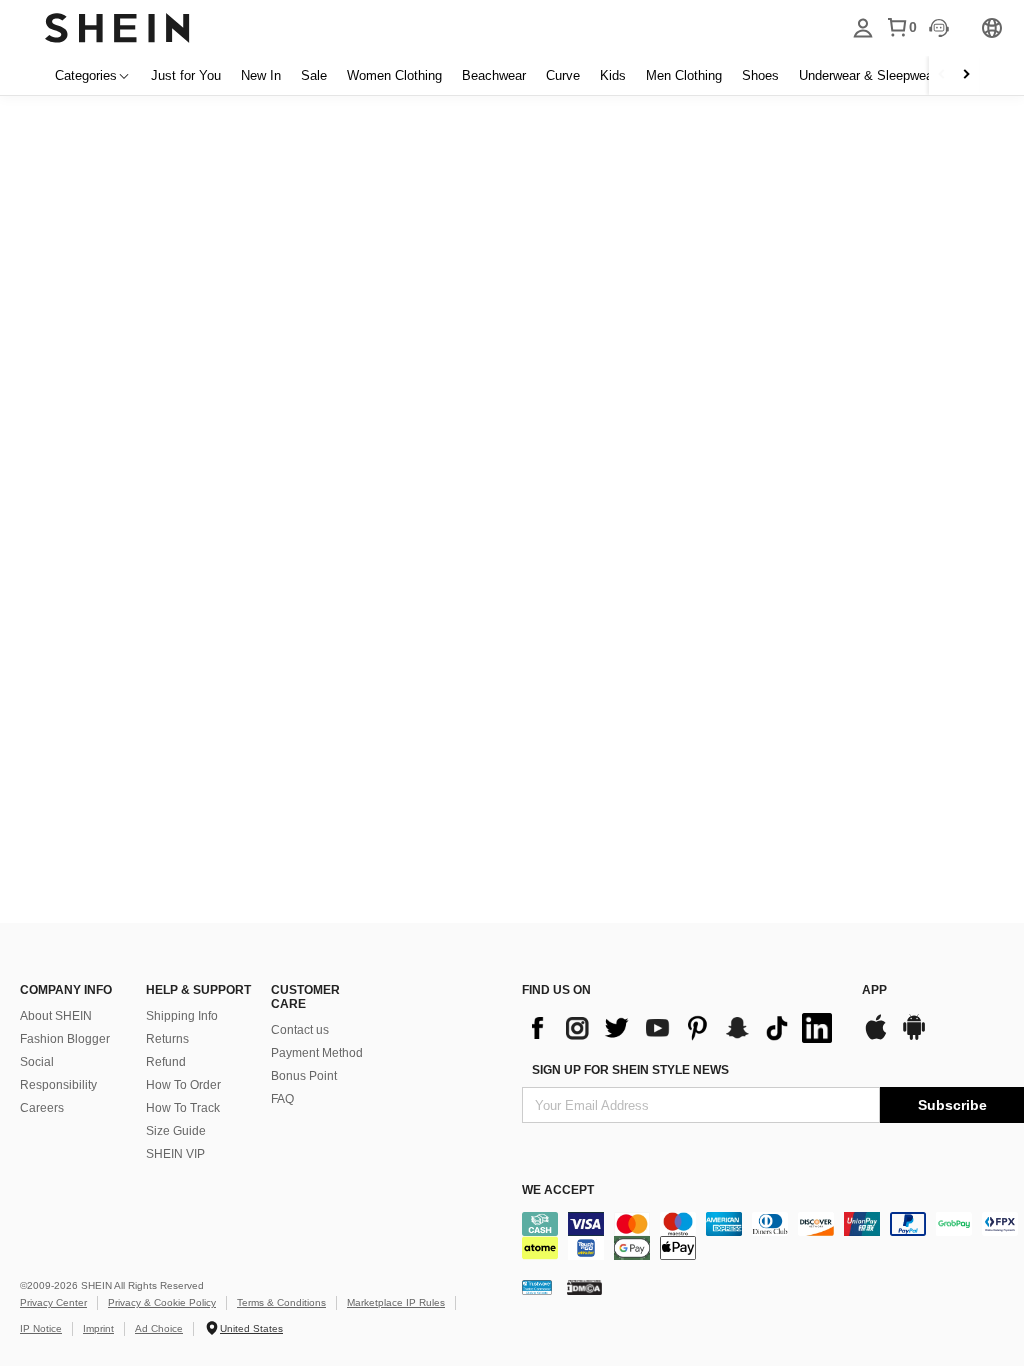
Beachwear (494, 75)
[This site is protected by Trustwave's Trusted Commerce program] (537, 1286)
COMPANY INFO (66, 990)
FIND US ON (556, 990)
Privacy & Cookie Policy (162, 1302)
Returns (167, 1039)
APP (874, 990)
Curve (563, 75)
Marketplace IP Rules (396, 1302)
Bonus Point (304, 1076)
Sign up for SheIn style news (630, 1070)
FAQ (282, 1099)
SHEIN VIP (175, 1154)
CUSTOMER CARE (305, 997)
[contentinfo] (682, 1028)
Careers (42, 1108)
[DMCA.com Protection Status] (584, 1286)
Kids (613, 75)
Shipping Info (182, 1016)
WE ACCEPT (558, 1190)
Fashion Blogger (65, 1039)
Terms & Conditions (281, 1302)
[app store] (876, 1037)
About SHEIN (56, 1016)
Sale (314, 75)
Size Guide (176, 1131)
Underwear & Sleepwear (868, 75)
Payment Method (317, 1053)
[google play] (914, 1037)
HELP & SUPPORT (198, 990)
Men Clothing (684, 75)
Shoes (760, 75)
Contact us (300, 1030)
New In (261, 75)
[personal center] (863, 28)
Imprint (98, 1328)
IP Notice (41, 1328)
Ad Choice (159, 1328)
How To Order (183, 1085)
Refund (166, 1062)
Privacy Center (53, 1302)
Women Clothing (394, 75)
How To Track (183, 1108)
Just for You (186, 75)
